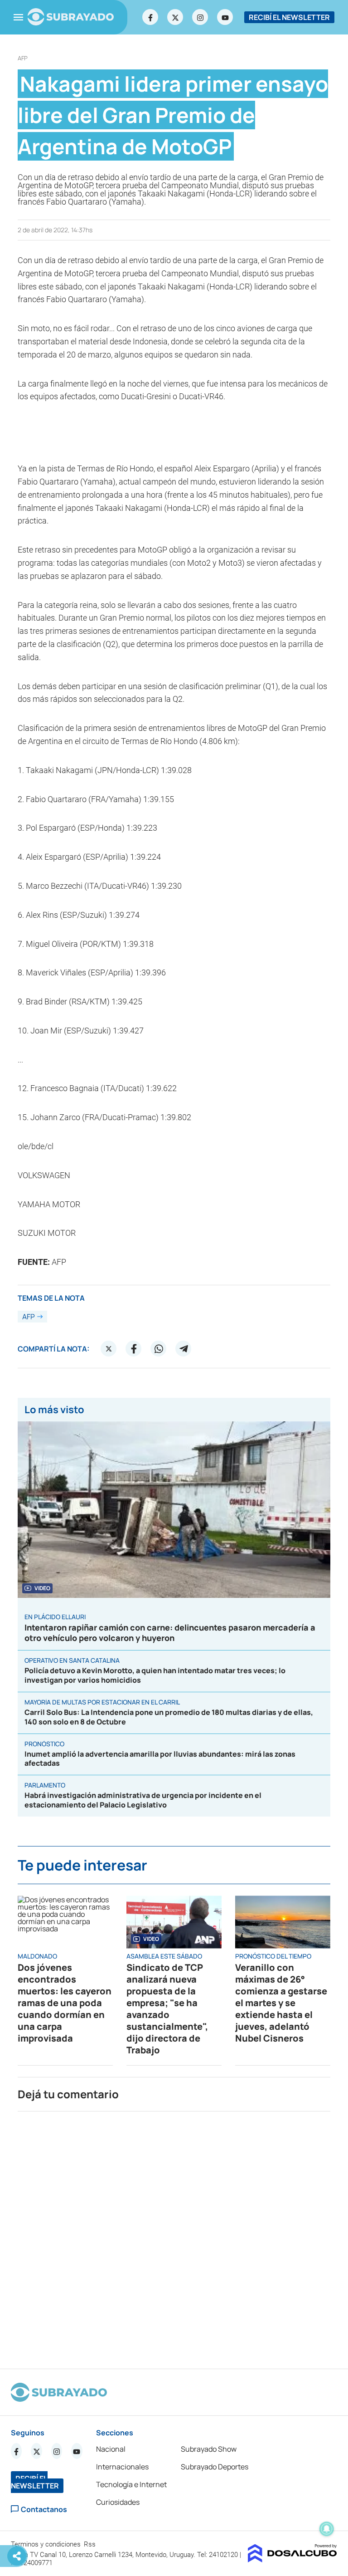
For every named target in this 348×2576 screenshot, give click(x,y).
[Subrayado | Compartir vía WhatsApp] (159, 1349)
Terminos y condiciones (47, 2544)
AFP (23, 58)
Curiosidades (118, 2502)
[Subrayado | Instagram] (200, 17)
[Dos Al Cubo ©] (292, 2560)
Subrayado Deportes (215, 2467)
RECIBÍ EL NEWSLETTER (289, 17)
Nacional (111, 2449)
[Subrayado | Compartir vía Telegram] (184, 1349)
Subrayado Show (209, 2449)
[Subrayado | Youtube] (225, 17)
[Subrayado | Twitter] (175, 17)
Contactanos (44, 2509)
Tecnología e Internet (131, 2484)
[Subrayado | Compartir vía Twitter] (109, 1349)
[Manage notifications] (327, 2529)
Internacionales (122, 2467)
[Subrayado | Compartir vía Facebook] (134, 1349)
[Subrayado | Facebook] (150, 17)
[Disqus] (174, 2236)
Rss (91, 2544)
